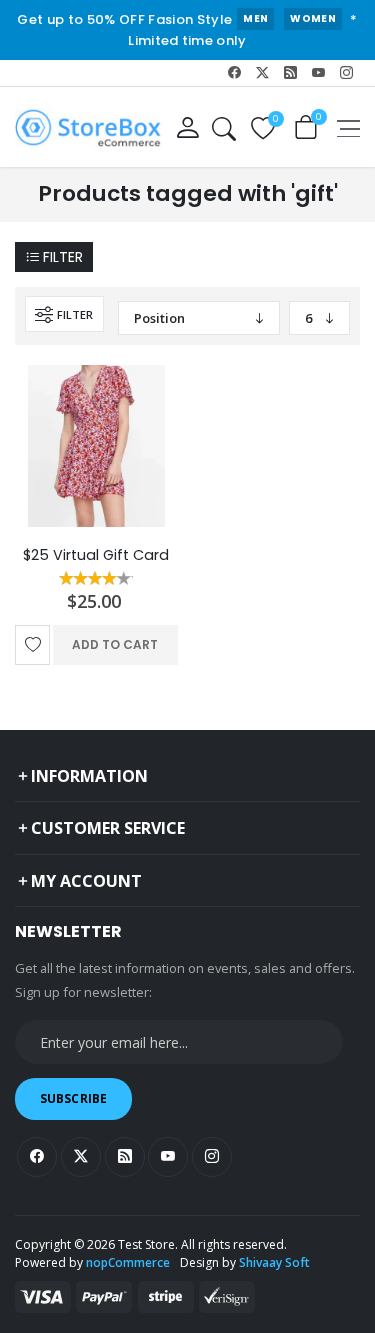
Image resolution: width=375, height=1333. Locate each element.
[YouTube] (318, 73)
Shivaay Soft (274, 1262)
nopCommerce (128, 1262)
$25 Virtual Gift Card (96, 555)
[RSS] (291, 73)
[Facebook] (235, 73)
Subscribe (73, 1098)
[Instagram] (346, 73)
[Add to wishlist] (32, 645)
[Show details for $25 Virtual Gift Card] (96, 446)
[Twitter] (263, 73)
